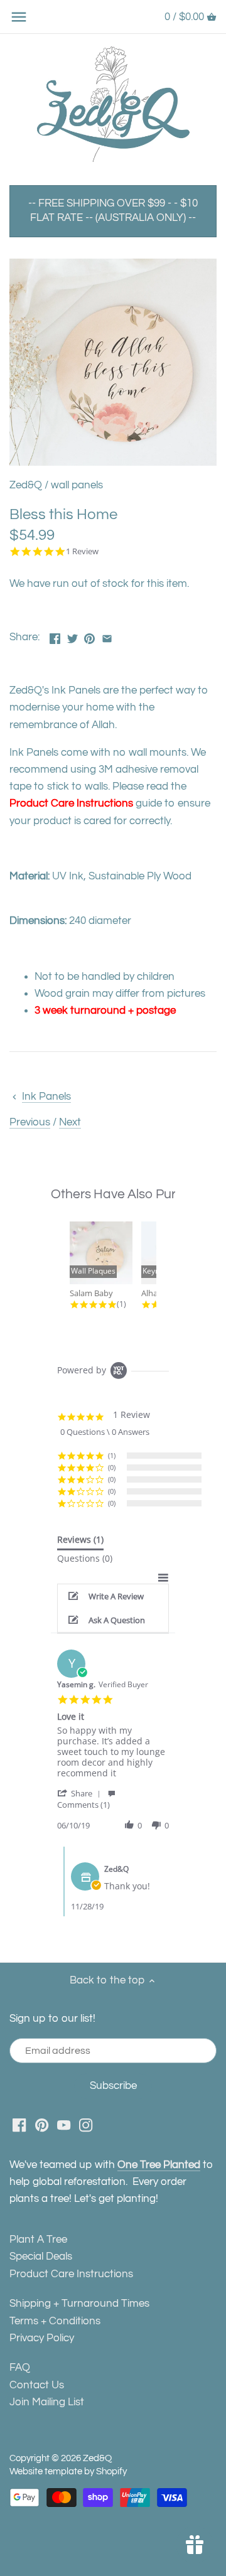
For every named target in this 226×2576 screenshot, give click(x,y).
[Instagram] (86, 2125)
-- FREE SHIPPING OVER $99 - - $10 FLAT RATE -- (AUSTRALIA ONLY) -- (113, 211)
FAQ (20, 2368)
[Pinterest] (42, 2125)
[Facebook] (19, 2125)
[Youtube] (64, 2125)
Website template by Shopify (68, 2471)
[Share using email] (107, 636)
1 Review (82, 551)
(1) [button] (112, 1455)
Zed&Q (26, 485)
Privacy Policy (42, 2338)
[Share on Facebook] (55, 636)
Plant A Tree (38, 2240)
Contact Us (37, 2385)
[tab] (80, 1542)
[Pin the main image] (89, 636)
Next (70, 1122)
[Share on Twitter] (73, 636)
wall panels (77, 485)
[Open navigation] (19, 17)
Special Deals (41, 2257)
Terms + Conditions (55, 2321)
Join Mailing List (47, 2402)
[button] (113, 1596)
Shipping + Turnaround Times (79, 2304)
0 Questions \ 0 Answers (105, 1432)
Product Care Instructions (71, 803)
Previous (30, 1122)
